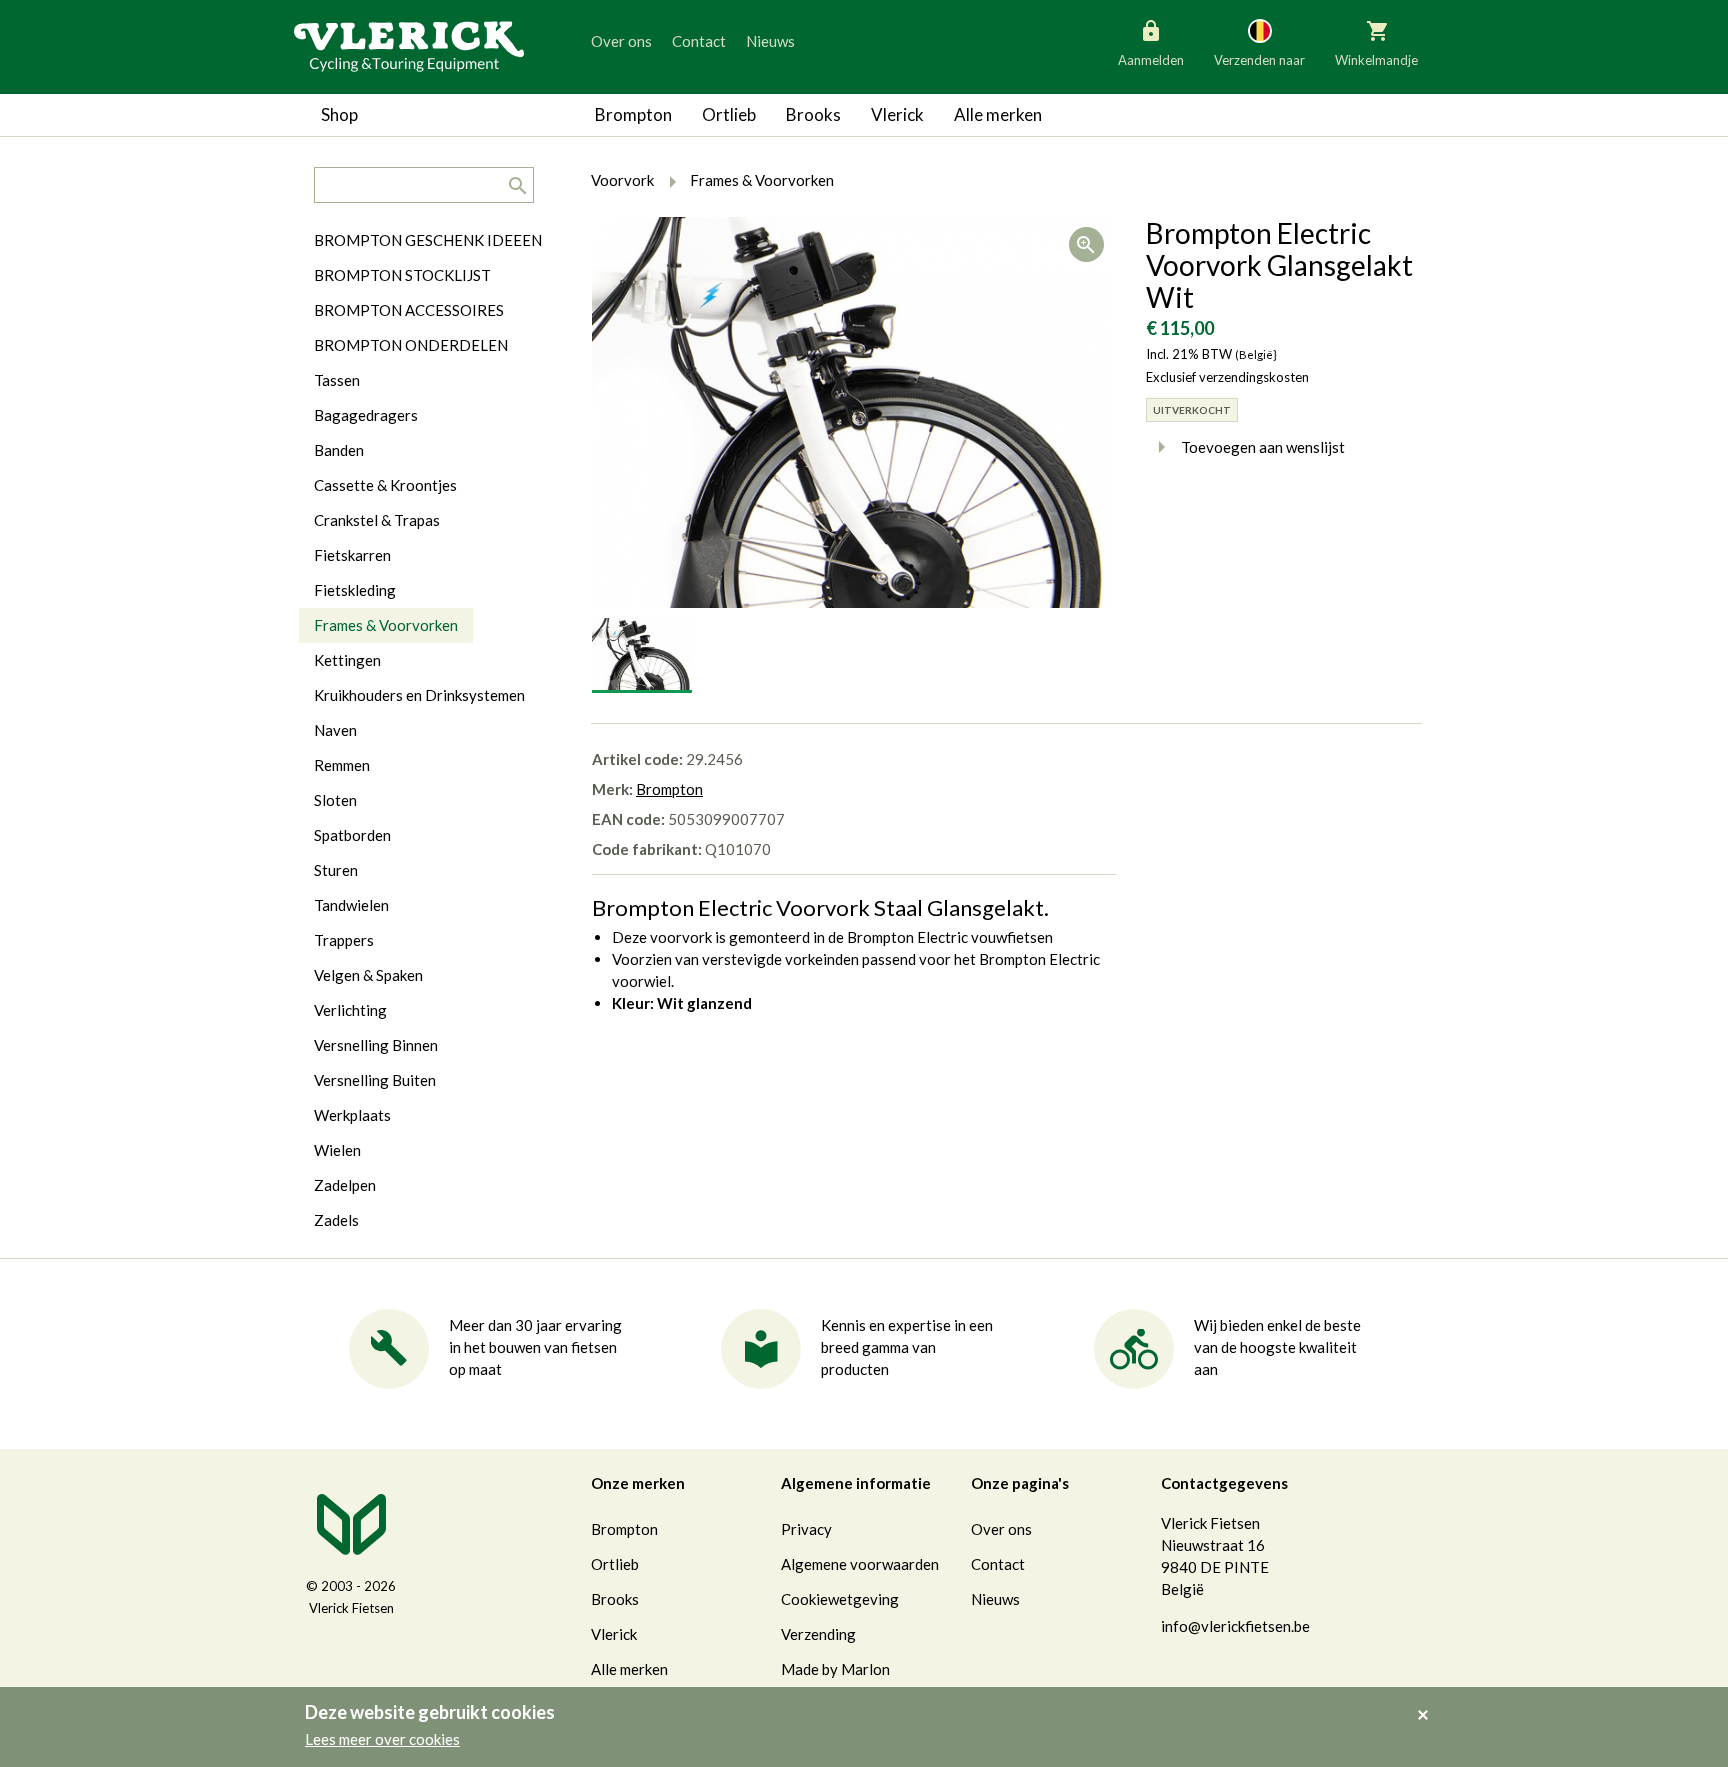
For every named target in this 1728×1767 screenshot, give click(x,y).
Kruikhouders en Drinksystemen (419, 695)
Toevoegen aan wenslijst (1263, 447)
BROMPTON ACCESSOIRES (409, 310)
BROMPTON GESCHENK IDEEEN (428, 240)
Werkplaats (352, 1115)
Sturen (336, 870)
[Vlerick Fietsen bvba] (409, 45)
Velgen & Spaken (368, 975)
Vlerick (897, 114)
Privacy (806, 1529)
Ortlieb (729, 114)
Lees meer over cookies (382, 1739)
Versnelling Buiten (375, 1080)
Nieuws (770, 41)
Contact (699, 41)
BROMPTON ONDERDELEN (411, 345)
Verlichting (350, 1010)
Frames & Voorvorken (386, 625)
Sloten (335, 800)
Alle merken (998, 114)
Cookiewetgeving (840, 1599)
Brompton (633, 114)
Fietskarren (352, 555)
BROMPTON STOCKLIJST (402, 275)
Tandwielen (351, 905)
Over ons (621, 41)
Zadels (336, 1220)
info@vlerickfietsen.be (1235, 1626)
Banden (339, 450)
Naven (335, 730)
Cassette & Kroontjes (385, 485)
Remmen (342, 765)
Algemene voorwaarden (860, 1564)
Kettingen (347, 660)
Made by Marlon (835, 1669)
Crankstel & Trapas (377, 520)
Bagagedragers (366, 415)
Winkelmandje (1376, 60)
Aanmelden (1151, 60)
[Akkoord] (1428, 1701)
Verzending (818, 1634)
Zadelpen (345, 1185)
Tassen (337, 380)
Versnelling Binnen (376, 1045)
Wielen (337, 1150)
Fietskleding (355, 590)
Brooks (813, 114)
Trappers (344, 940)
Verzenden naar (1259, 60)
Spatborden (352, 835)
